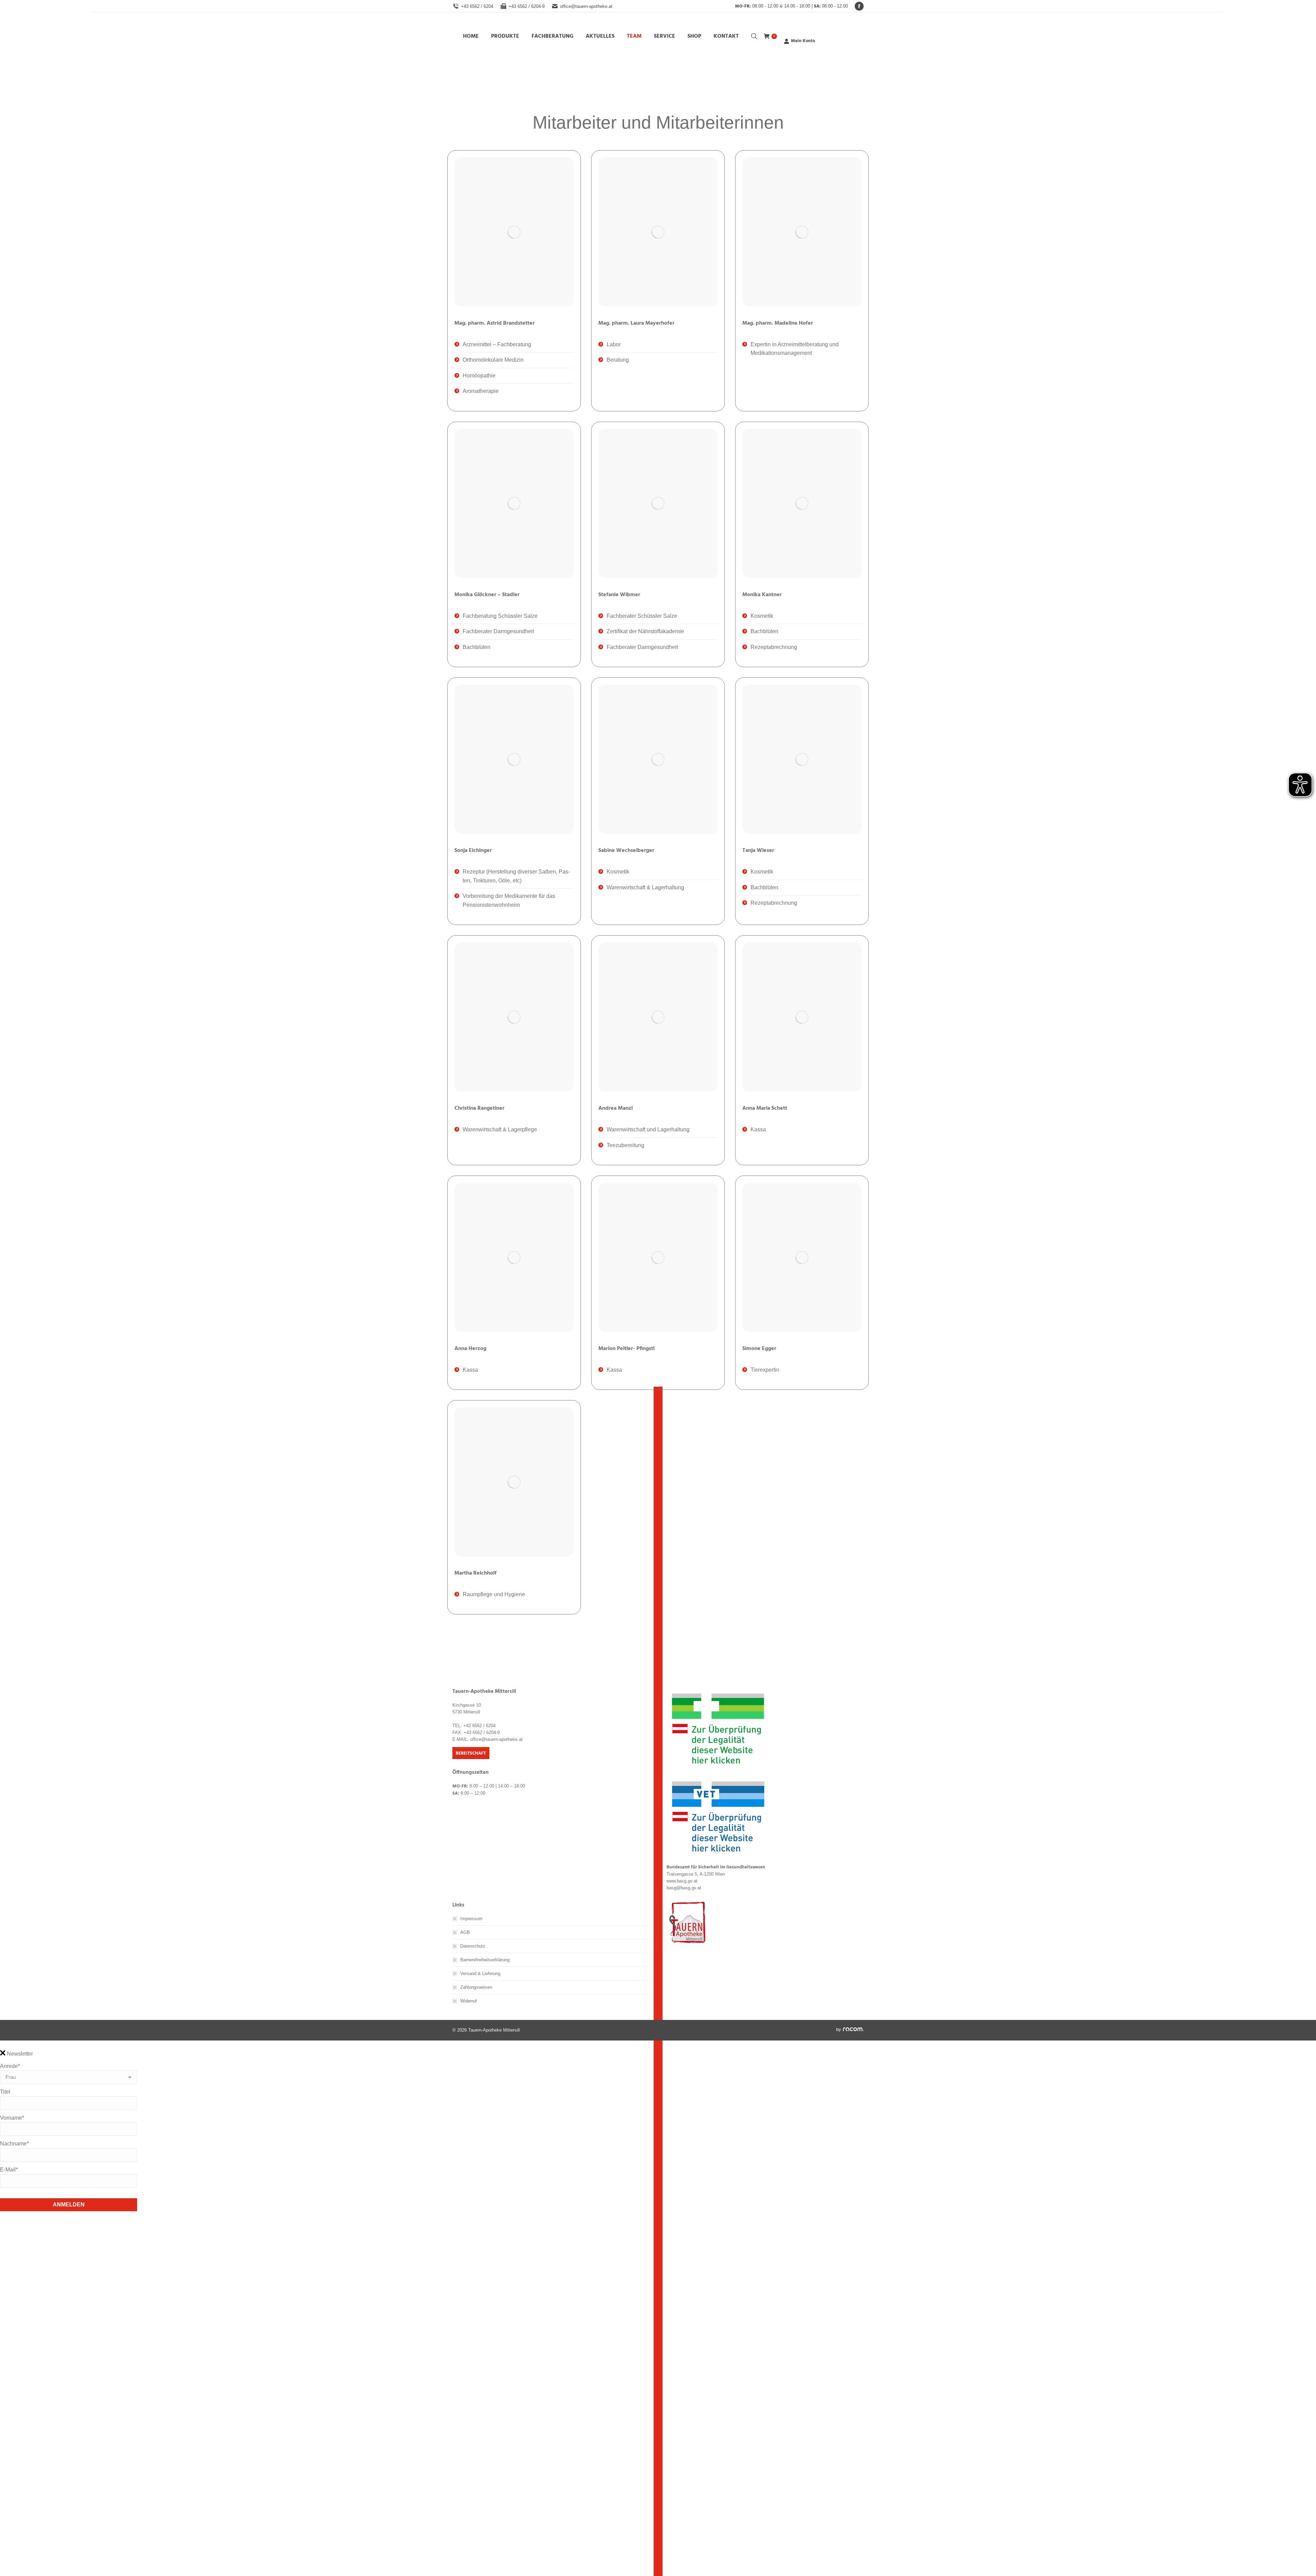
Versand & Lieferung (480, 1973)
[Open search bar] (754, 36)
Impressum (471, 1919)
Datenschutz (473, 1946)
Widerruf (468, 2001)
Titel (5, 2092)
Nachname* (14, 2144)
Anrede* (10, 2066)
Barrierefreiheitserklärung (485, 1960)
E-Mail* (9, 2170)
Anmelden (69, 2205)
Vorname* (12, 2118)
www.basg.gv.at (682, 1881)
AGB (465, 1932)
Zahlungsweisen (476, 1987)
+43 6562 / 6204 (477, 6)
